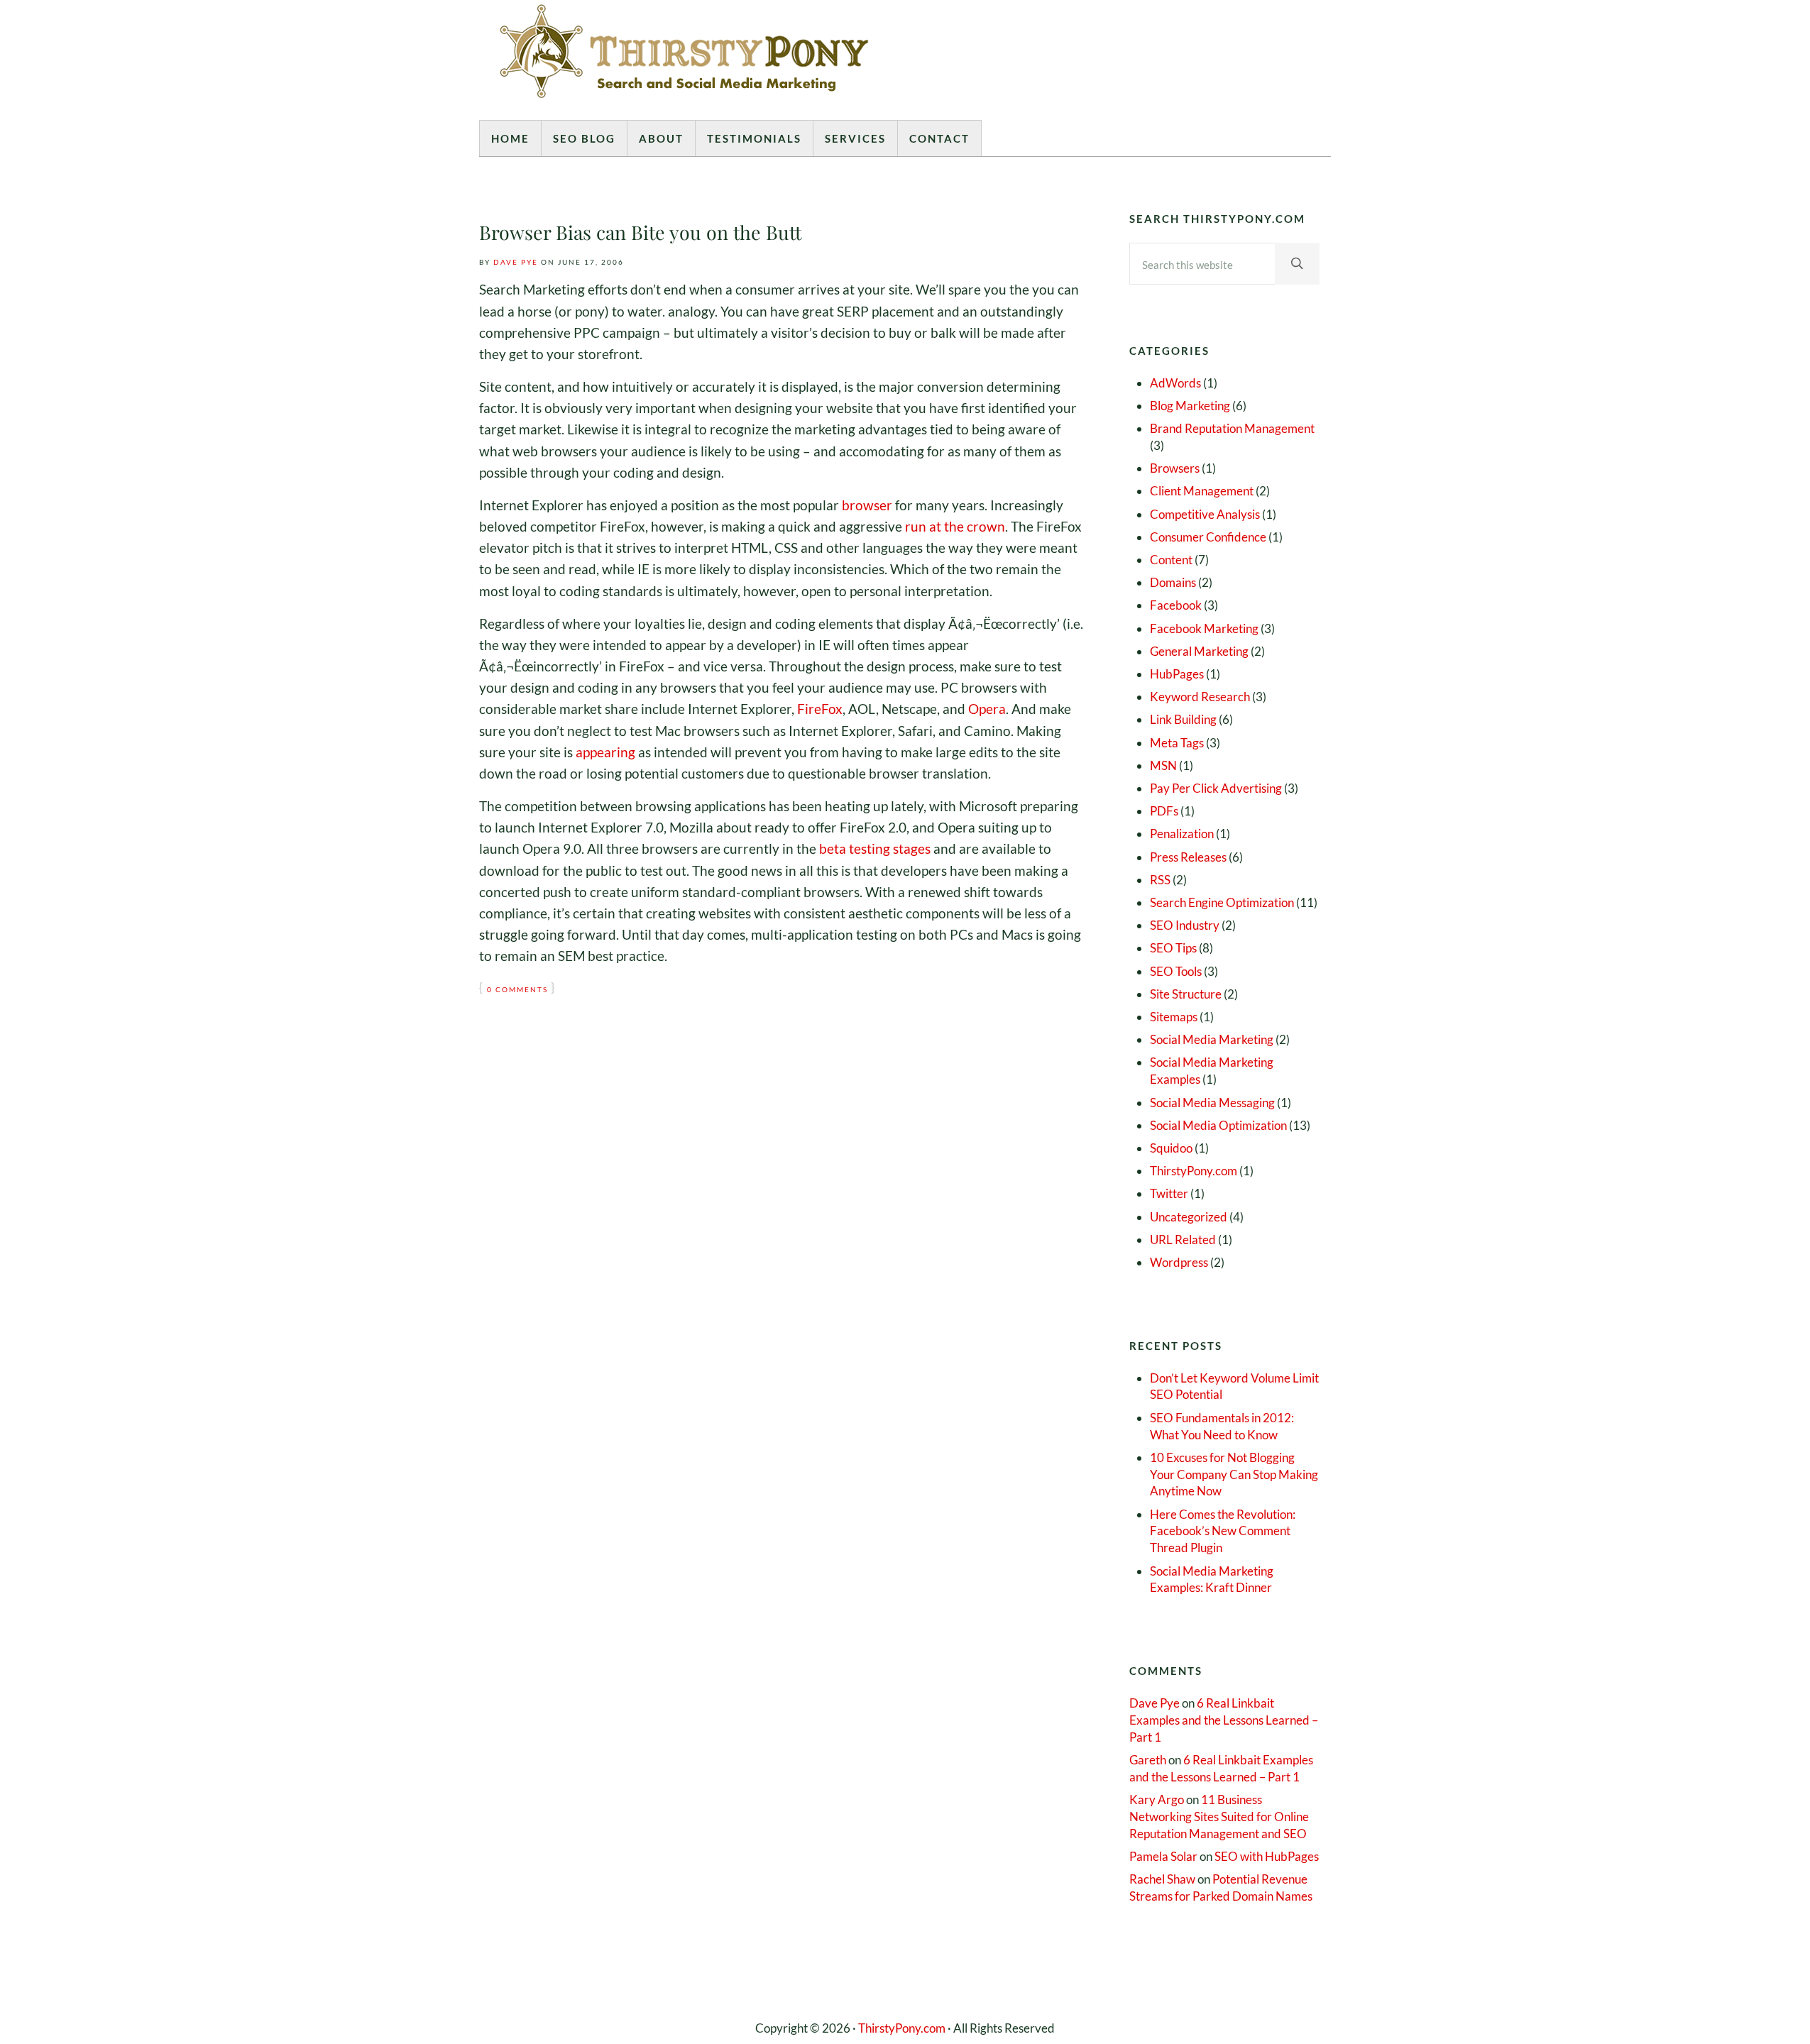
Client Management (1202, 491)
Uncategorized (1189, 1217)
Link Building (1183, 719)
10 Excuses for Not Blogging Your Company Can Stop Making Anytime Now (1234, 1474)
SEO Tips (1173, 948)
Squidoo (1171, 1148)
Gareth (1148, 1760)
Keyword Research (1200, 697)
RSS (1160, 880)
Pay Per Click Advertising (1216, 788)
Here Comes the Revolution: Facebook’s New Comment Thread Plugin (1223, 1531)
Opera (987, 709)
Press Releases (1188, 857)
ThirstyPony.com (1194, 1171)
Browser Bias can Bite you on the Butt (640, 233)
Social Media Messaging (1212, 1103)
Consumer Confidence (1208, 537)
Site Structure (1186, 994)
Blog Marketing (1190, 406)
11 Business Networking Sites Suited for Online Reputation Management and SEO (1219, 1817)
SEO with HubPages (1267, 1856)
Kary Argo (1157, 1800)
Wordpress (1179, 1262)
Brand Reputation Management (1232, 428)
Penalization (1182, 834)
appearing (605, 752)
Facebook (1176, 605)
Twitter (1169, 1193)
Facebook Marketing (1204, 628)
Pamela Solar (1163, 1856)
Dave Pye (1154, 1703)
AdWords (1175, 383)
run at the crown (955, 526)
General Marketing (1199, 651)
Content (1171, 560)
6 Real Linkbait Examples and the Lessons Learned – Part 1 (1224, 1720)
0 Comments (517, 990)
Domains (1173, 582)
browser (867, 505)
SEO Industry (1185, 925)
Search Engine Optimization (1222, 902)
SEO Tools (1176, 971)
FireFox (820, 709)
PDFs (1164, 811)
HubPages (1177, 674)
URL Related (1183, 1240)
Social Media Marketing (1212, 1039)
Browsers (1175, 468)
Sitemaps (1174, 1017)
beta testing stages (875, 848)
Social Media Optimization (1218, 1125)
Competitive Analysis (1205, 514)
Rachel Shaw (1162, 1879)
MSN (1163, 765)
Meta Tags (1177, 743)
